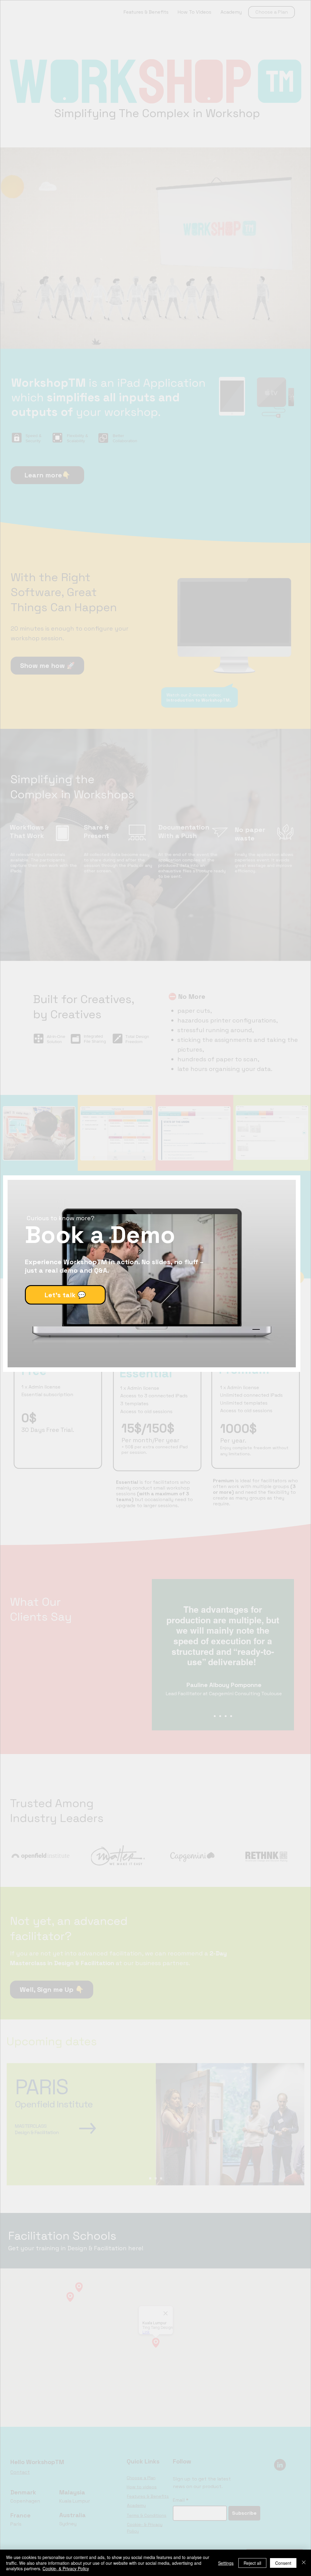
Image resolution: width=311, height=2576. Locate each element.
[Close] (304, 2563)
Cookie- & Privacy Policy (66, 2568)
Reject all (252, 2563)
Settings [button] (226, 2563)
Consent (283, 2563)
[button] (277, 1210)
